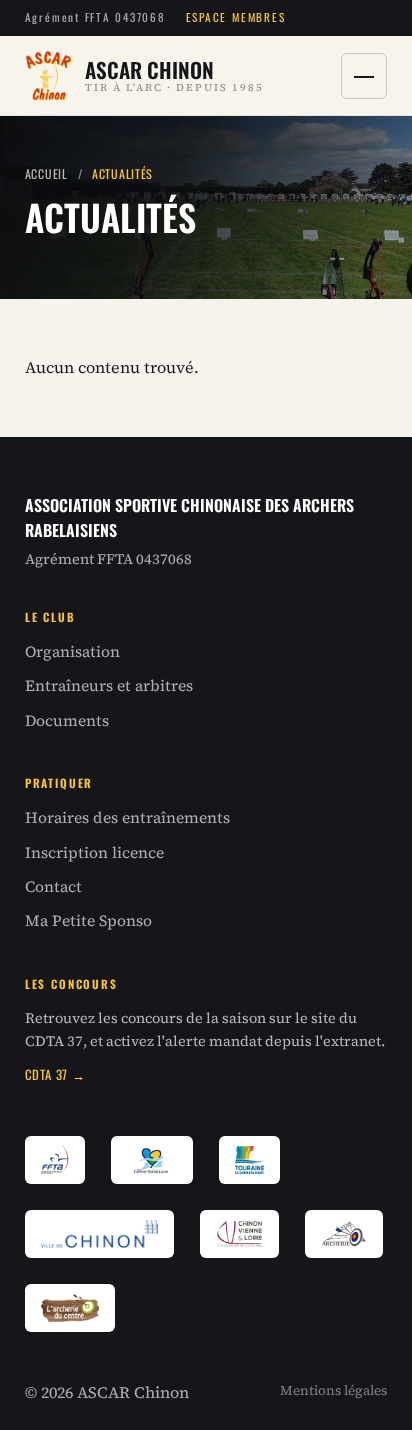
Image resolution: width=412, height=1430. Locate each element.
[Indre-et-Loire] (250, 1160)
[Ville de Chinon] (99, 1234)
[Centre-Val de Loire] (152, 1160)
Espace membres (236, 17)
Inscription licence (94, 852)
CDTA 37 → (55, 1074)
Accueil (46, 173)
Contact (53, 886)
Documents (67, 720)
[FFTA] (55, 1160)
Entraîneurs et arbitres (109, 685)
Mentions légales (333, 1390)
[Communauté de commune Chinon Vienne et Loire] (240, 1234)
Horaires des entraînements (127, 817)
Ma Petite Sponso (88, 920)
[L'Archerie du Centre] (70, 1308)
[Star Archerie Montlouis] (344, 1234)
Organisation (72, 651)
